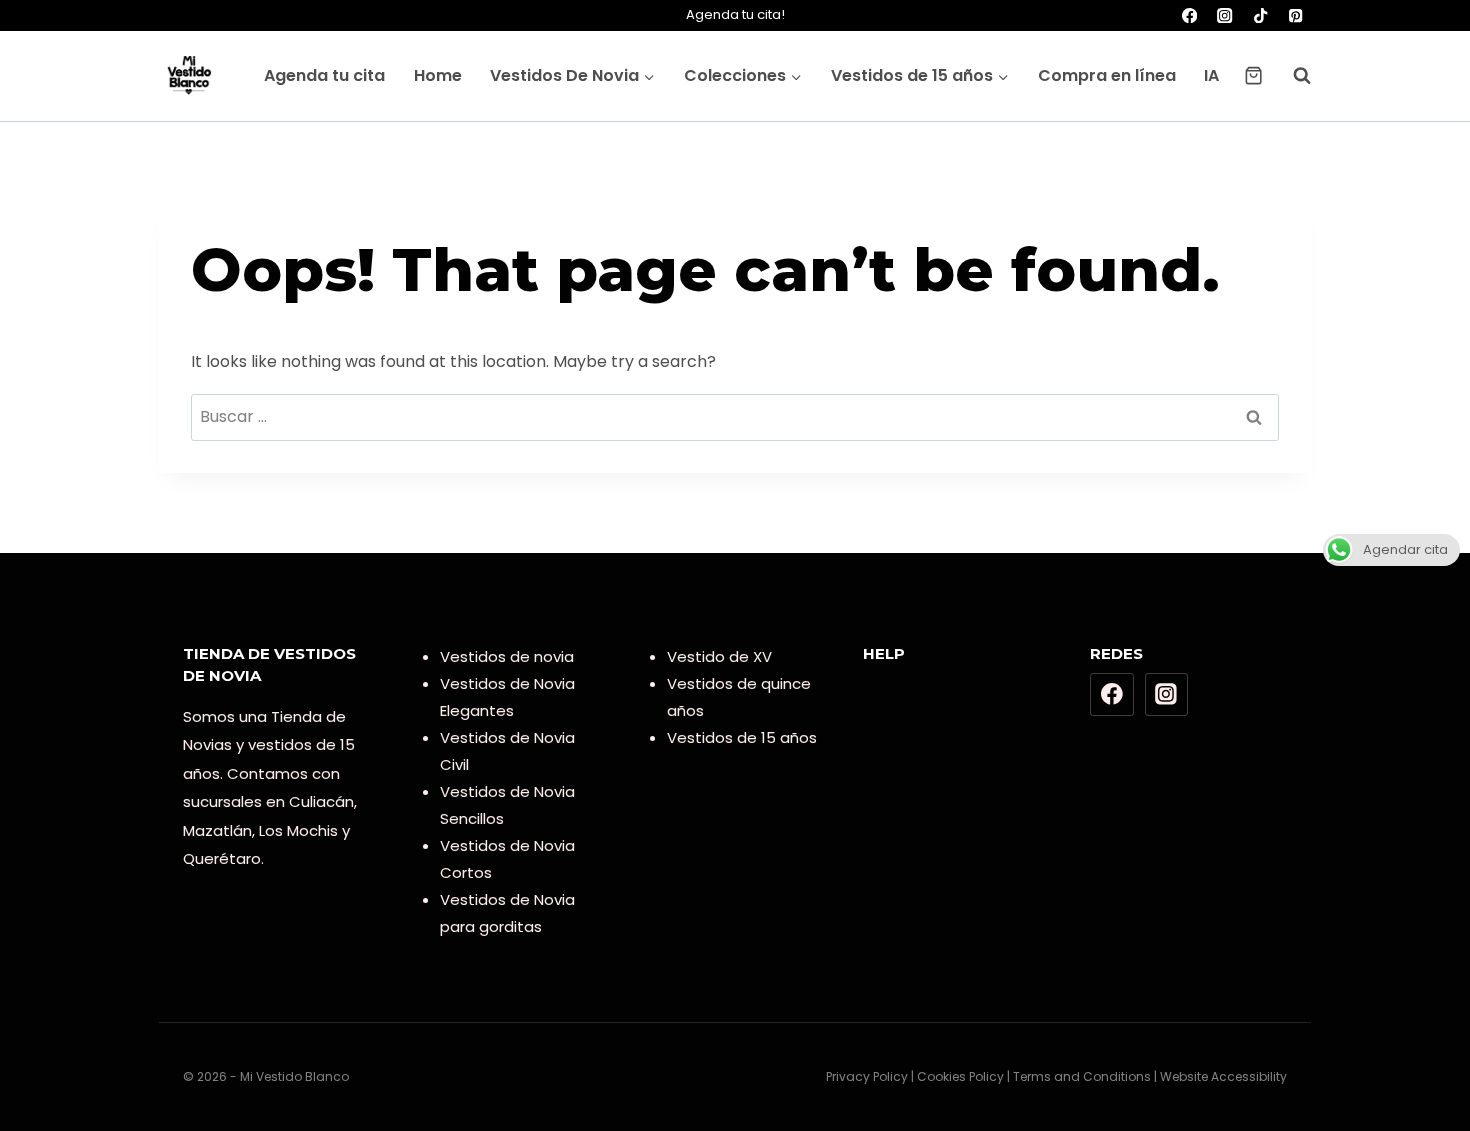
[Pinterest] (1295, 15)
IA (1211, 75)
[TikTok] (1260, 15)
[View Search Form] (1292, 76)
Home (438, 75)
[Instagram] (1225, 15)
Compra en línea (1107, 75)
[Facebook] (1189, 15)
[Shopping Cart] (1253, 75)
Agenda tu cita (324, 75)
